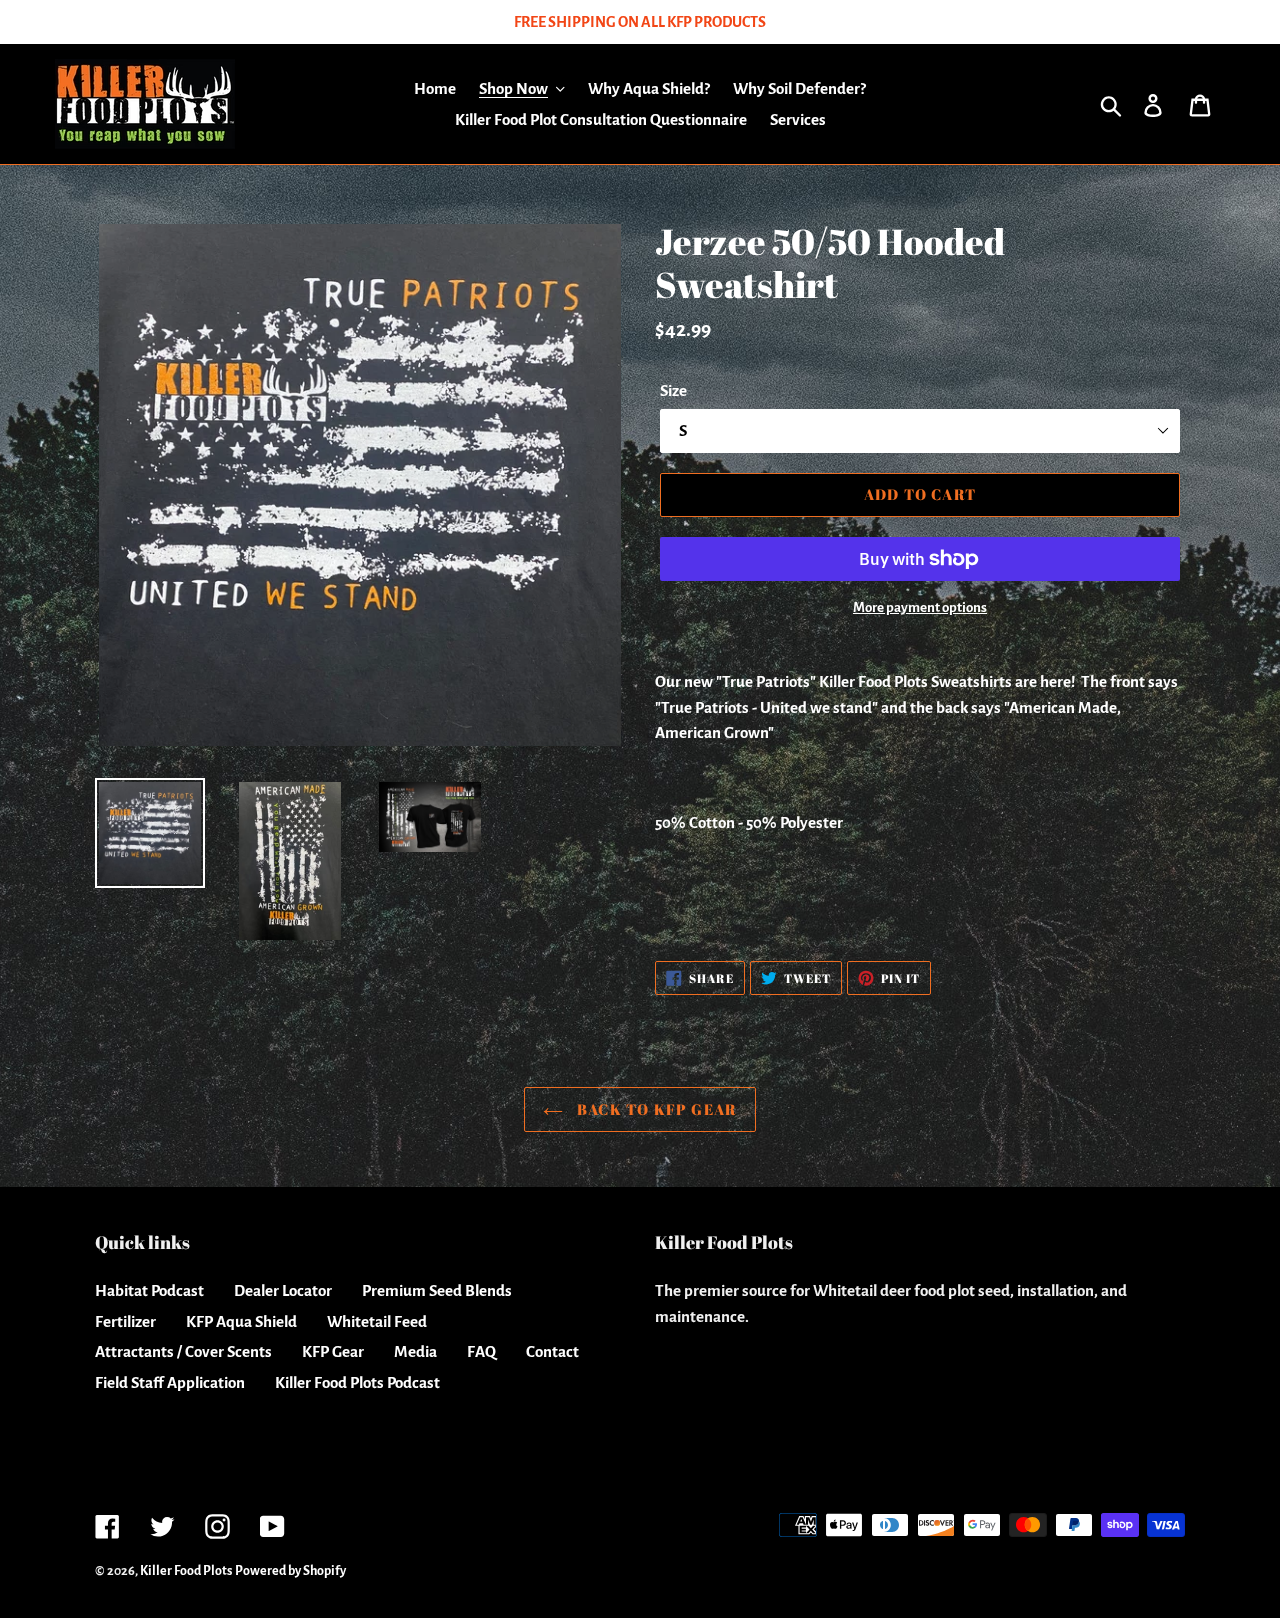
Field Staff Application (170, 1382)
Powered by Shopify (290, 1571)
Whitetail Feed (377, 1321)
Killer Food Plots (186, 1571)
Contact (552, 1351)
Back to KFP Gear (655, 1109)
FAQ (481, 1351)
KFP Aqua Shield (241, 1321)
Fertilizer (125, 1321)
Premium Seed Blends (437, 1290)
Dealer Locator (283, 1290)
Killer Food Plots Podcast (357, 1382)
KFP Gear (333, 1351)
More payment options (920, 607)
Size (673, 390)
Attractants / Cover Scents (183, 1351)
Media (415, 1351)
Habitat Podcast (149, 1290)
